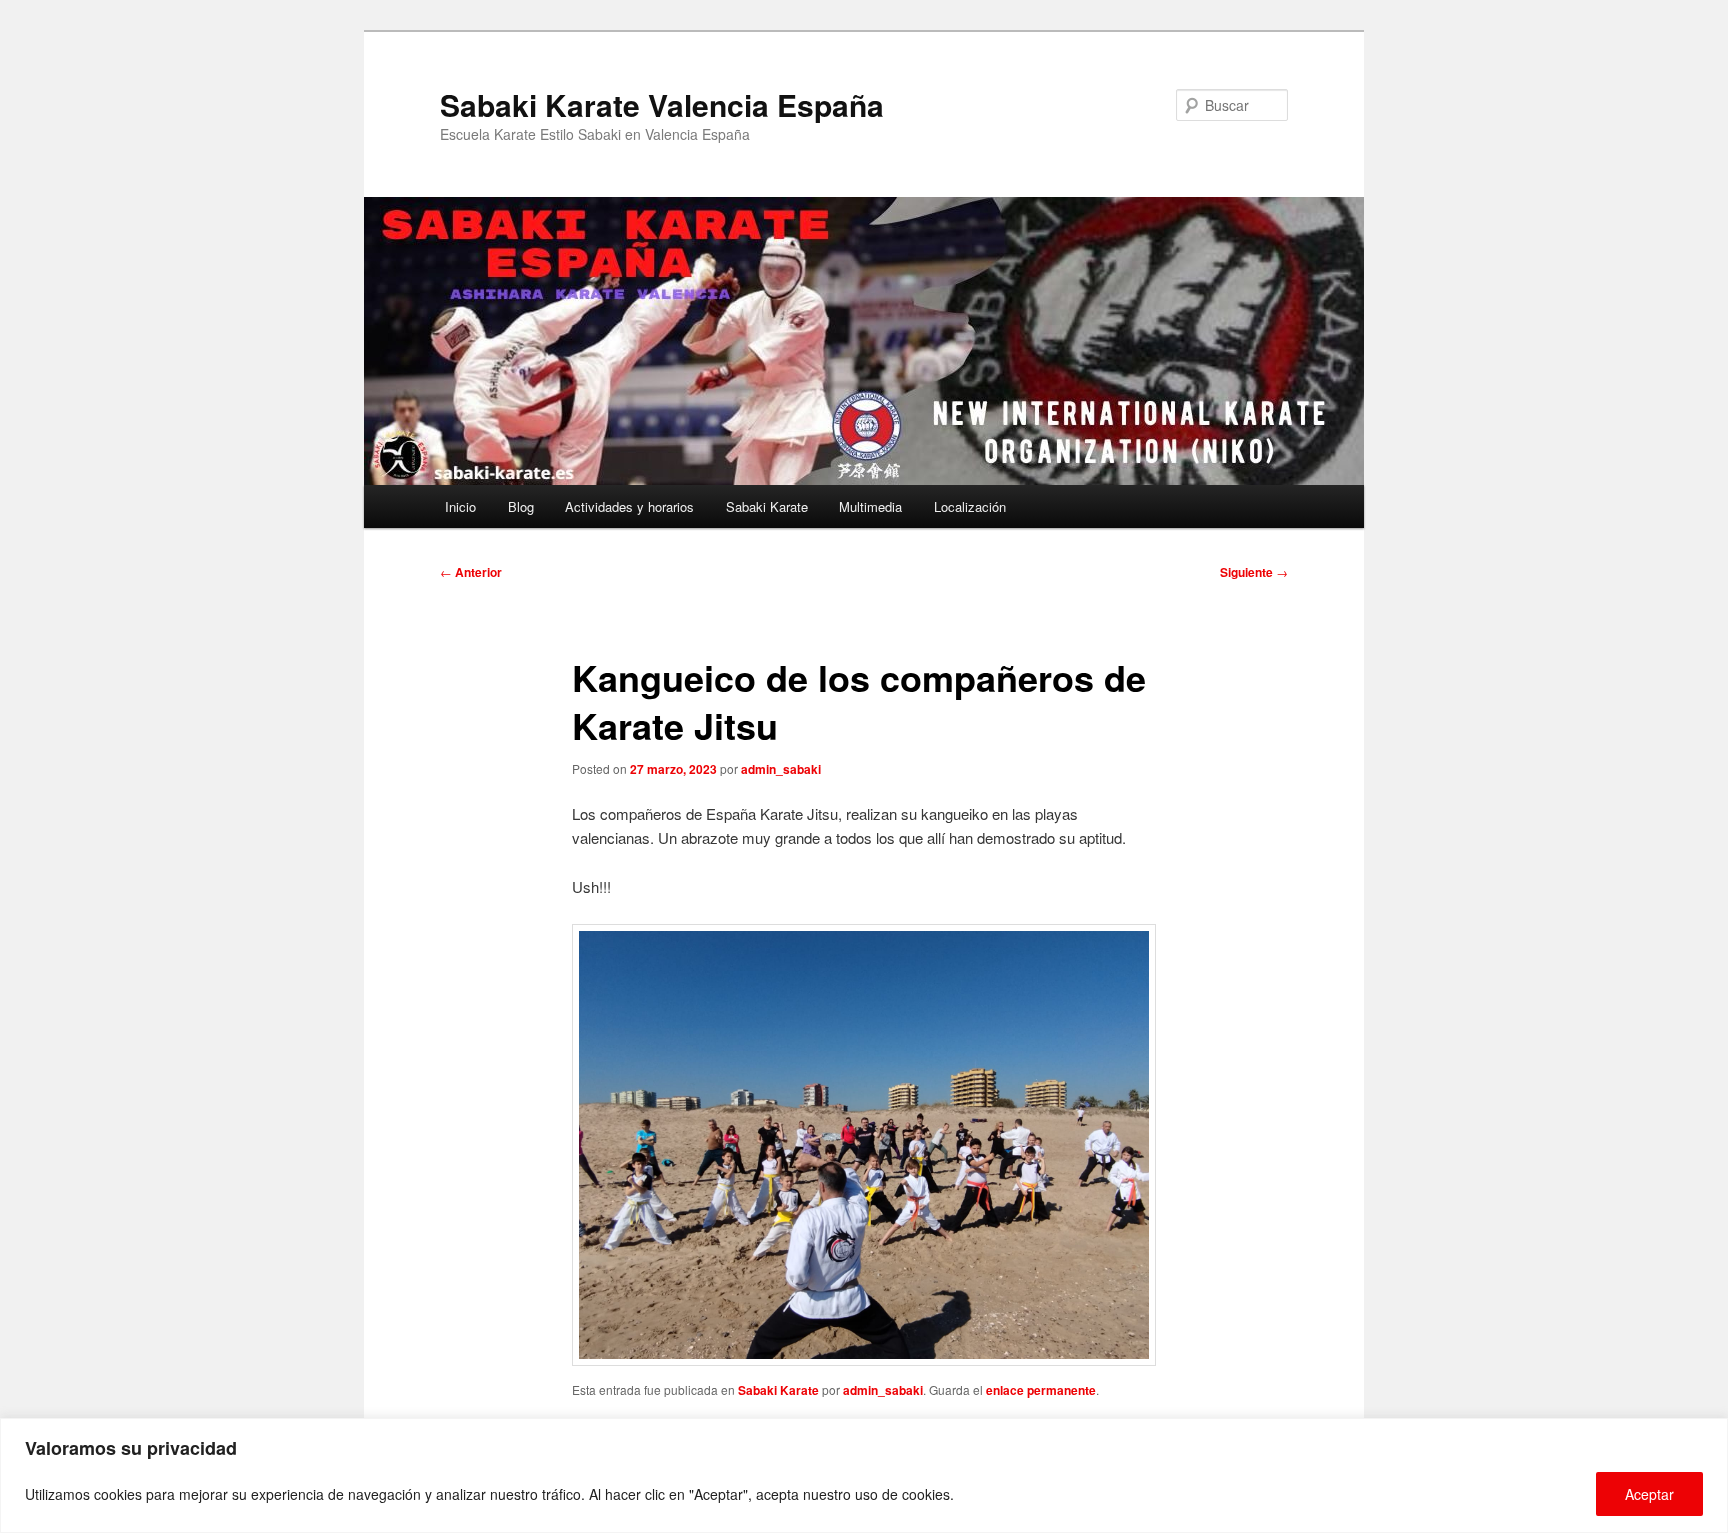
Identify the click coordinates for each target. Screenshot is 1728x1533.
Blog (521, 506)
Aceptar (1649, 1494)
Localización (970, 506)
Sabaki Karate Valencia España (662, 104)
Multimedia (870, 506)
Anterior (471, 572)
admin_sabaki (781, 769)
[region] (864, 1475)
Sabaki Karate (767, 506)
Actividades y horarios (629, 506)
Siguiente (1254, 572)
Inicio (460, 506)
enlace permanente (1041, 1390)
